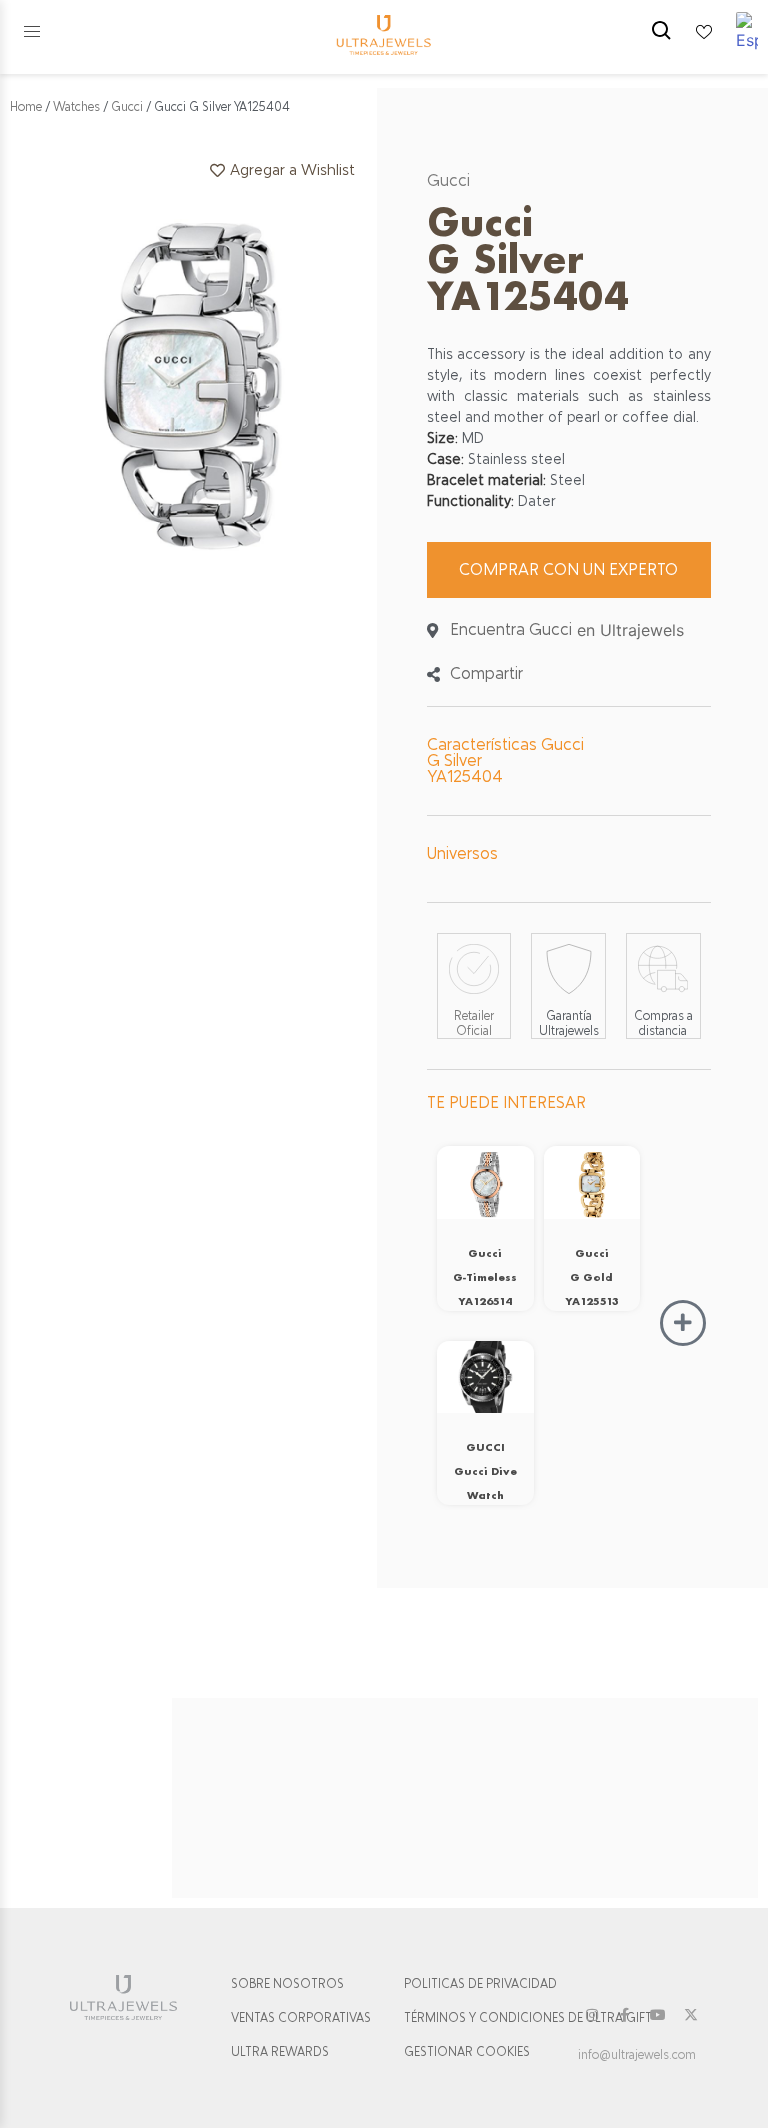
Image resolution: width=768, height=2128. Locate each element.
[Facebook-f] (625, 2015)
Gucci (127, 107)
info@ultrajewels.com (637, 2055)
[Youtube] (658, 2015)
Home (26, 107)
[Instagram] (592, 2015)
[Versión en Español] (747, 32)
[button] (32, 32)
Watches (76, 107)
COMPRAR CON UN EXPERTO (568, 569)
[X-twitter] (691, 2015)
